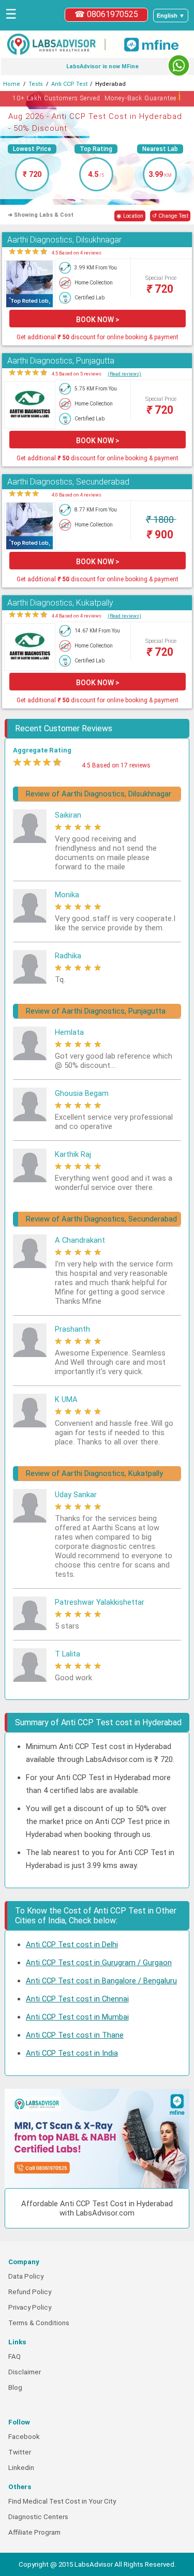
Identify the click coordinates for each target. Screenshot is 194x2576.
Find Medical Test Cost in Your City (62, 2501)
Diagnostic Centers (38, 2517)
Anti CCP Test (69, 84)
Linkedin (21, 2468)
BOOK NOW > (98, 320)
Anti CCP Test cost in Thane (75, 2035)
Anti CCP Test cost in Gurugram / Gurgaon (99, 1963)
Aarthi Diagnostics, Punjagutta (61, 361)
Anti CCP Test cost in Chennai (77, 1999)
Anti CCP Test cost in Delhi (72, 1945)
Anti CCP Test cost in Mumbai (77, 2017)
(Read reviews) (124, 374)
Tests (36, 84)
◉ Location (130, 216)
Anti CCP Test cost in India (72, 2053)
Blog (15, 2387)
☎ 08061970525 (106, 14)
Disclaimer (25, 2372)
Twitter (20, 2452)
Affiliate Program (34, 2532)
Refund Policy (30, 2292)
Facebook (24, 2437)
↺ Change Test (170, 216)
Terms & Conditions (39, 2323)
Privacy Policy (30, 2307)
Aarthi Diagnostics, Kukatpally (60, 603)
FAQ (14, 2356)
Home (12, 84)
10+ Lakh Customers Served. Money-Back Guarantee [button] (97, 96)
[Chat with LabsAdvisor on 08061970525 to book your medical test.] (179, 65)
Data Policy (26, 2276)
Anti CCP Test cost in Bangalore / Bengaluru (101, 1981)
